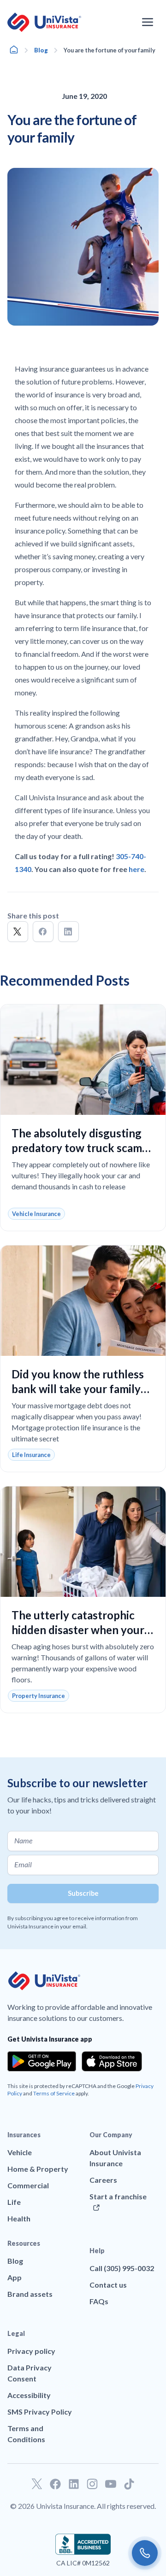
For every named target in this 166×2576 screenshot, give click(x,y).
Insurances (24, 2135)
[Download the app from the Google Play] (42, 2061)
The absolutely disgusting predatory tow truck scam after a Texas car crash (77, 1148)
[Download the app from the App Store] (112, 2061)
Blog (41, 50)
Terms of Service (54, 2093)
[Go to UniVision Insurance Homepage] (44, 22)
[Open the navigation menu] (148, 22)
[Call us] (145, 2553)
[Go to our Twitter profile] (37, 2484)
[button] (18, 932)
